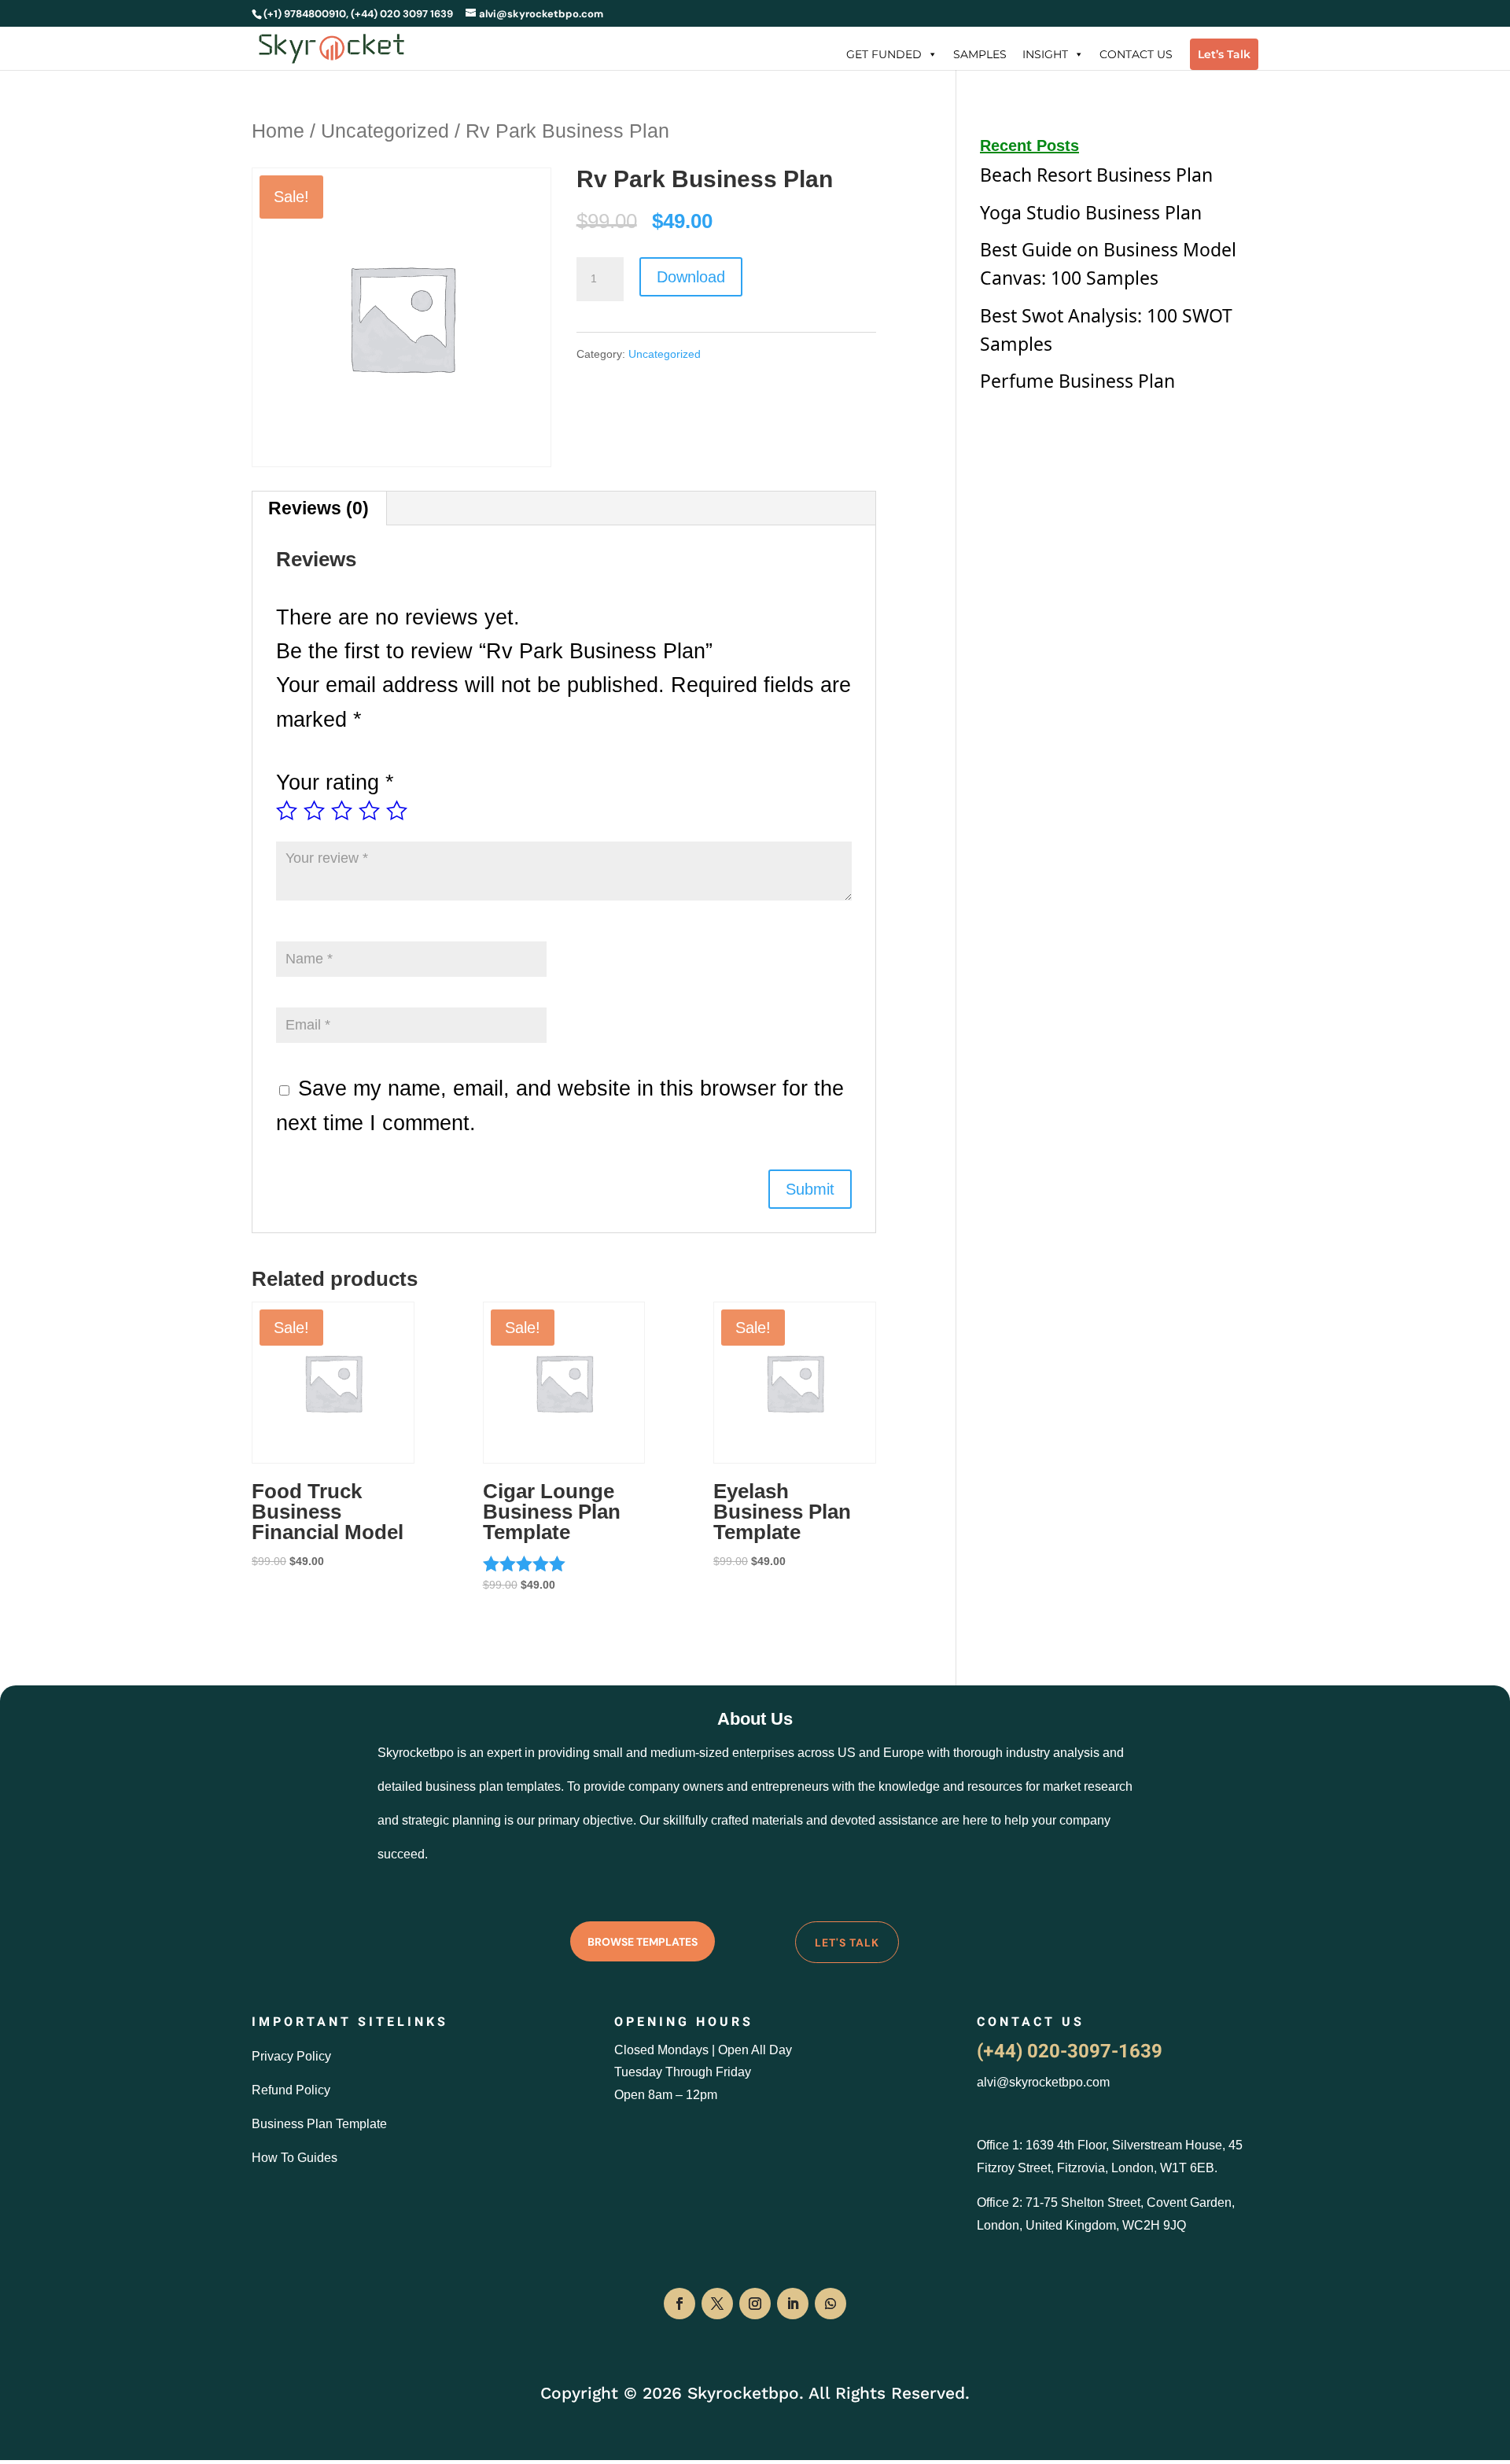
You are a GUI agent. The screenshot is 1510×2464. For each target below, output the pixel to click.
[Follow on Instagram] (755, 2304)
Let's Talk (847, 1943)
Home (278, 131)
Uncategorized (385, 131)
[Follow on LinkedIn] (793, 2304)
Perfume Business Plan (1077, 381)
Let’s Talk (1224, 54)
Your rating (335, 783)
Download (691, 277)
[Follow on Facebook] (679, 2304)
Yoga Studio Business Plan (1091, 212)
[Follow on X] (717, 2304)
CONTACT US (1136, 54)
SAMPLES (980, 54)
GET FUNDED (884, 54)
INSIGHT (1045, 54)
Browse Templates (643, 1942)
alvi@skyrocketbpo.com (1043, 2082)
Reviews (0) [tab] (319, 508)
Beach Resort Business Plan (1096, 175)
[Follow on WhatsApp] (830, 2304)
